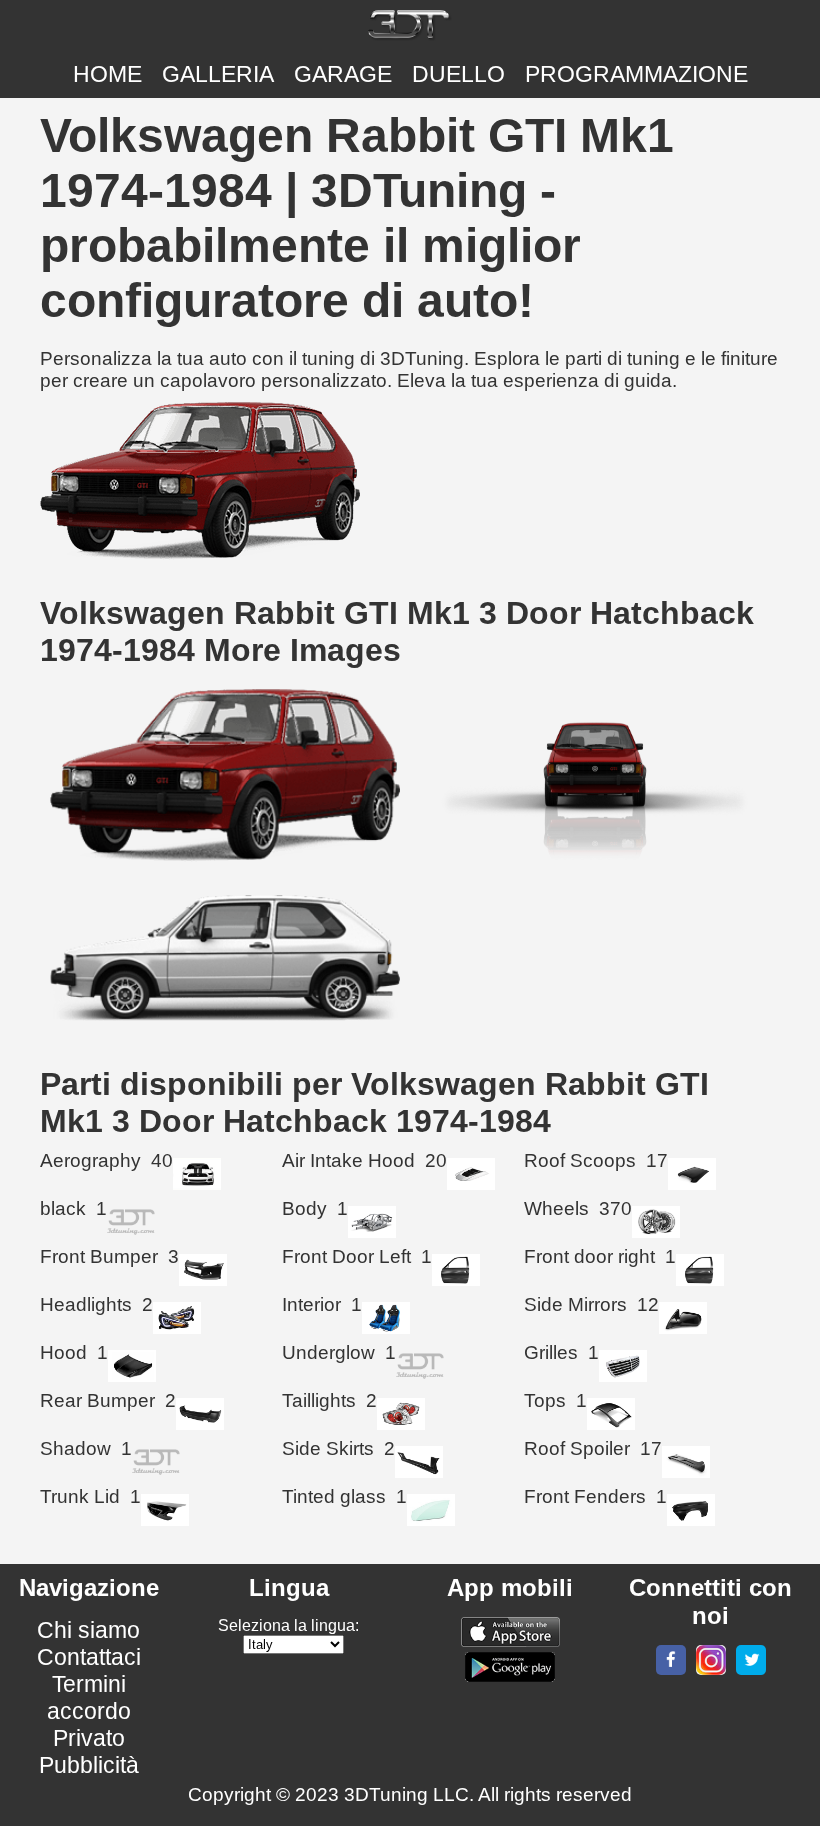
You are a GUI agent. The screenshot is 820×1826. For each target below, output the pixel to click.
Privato (89, 1738)
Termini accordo (89, 1697)
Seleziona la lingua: (288, 1625)
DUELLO (458, 74)
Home (107, 74)
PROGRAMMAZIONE (636, 74)
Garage (343, 74)
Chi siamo (88, 1630)
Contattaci (89, 1657)
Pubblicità (89, 1765)
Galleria (218, 74)
